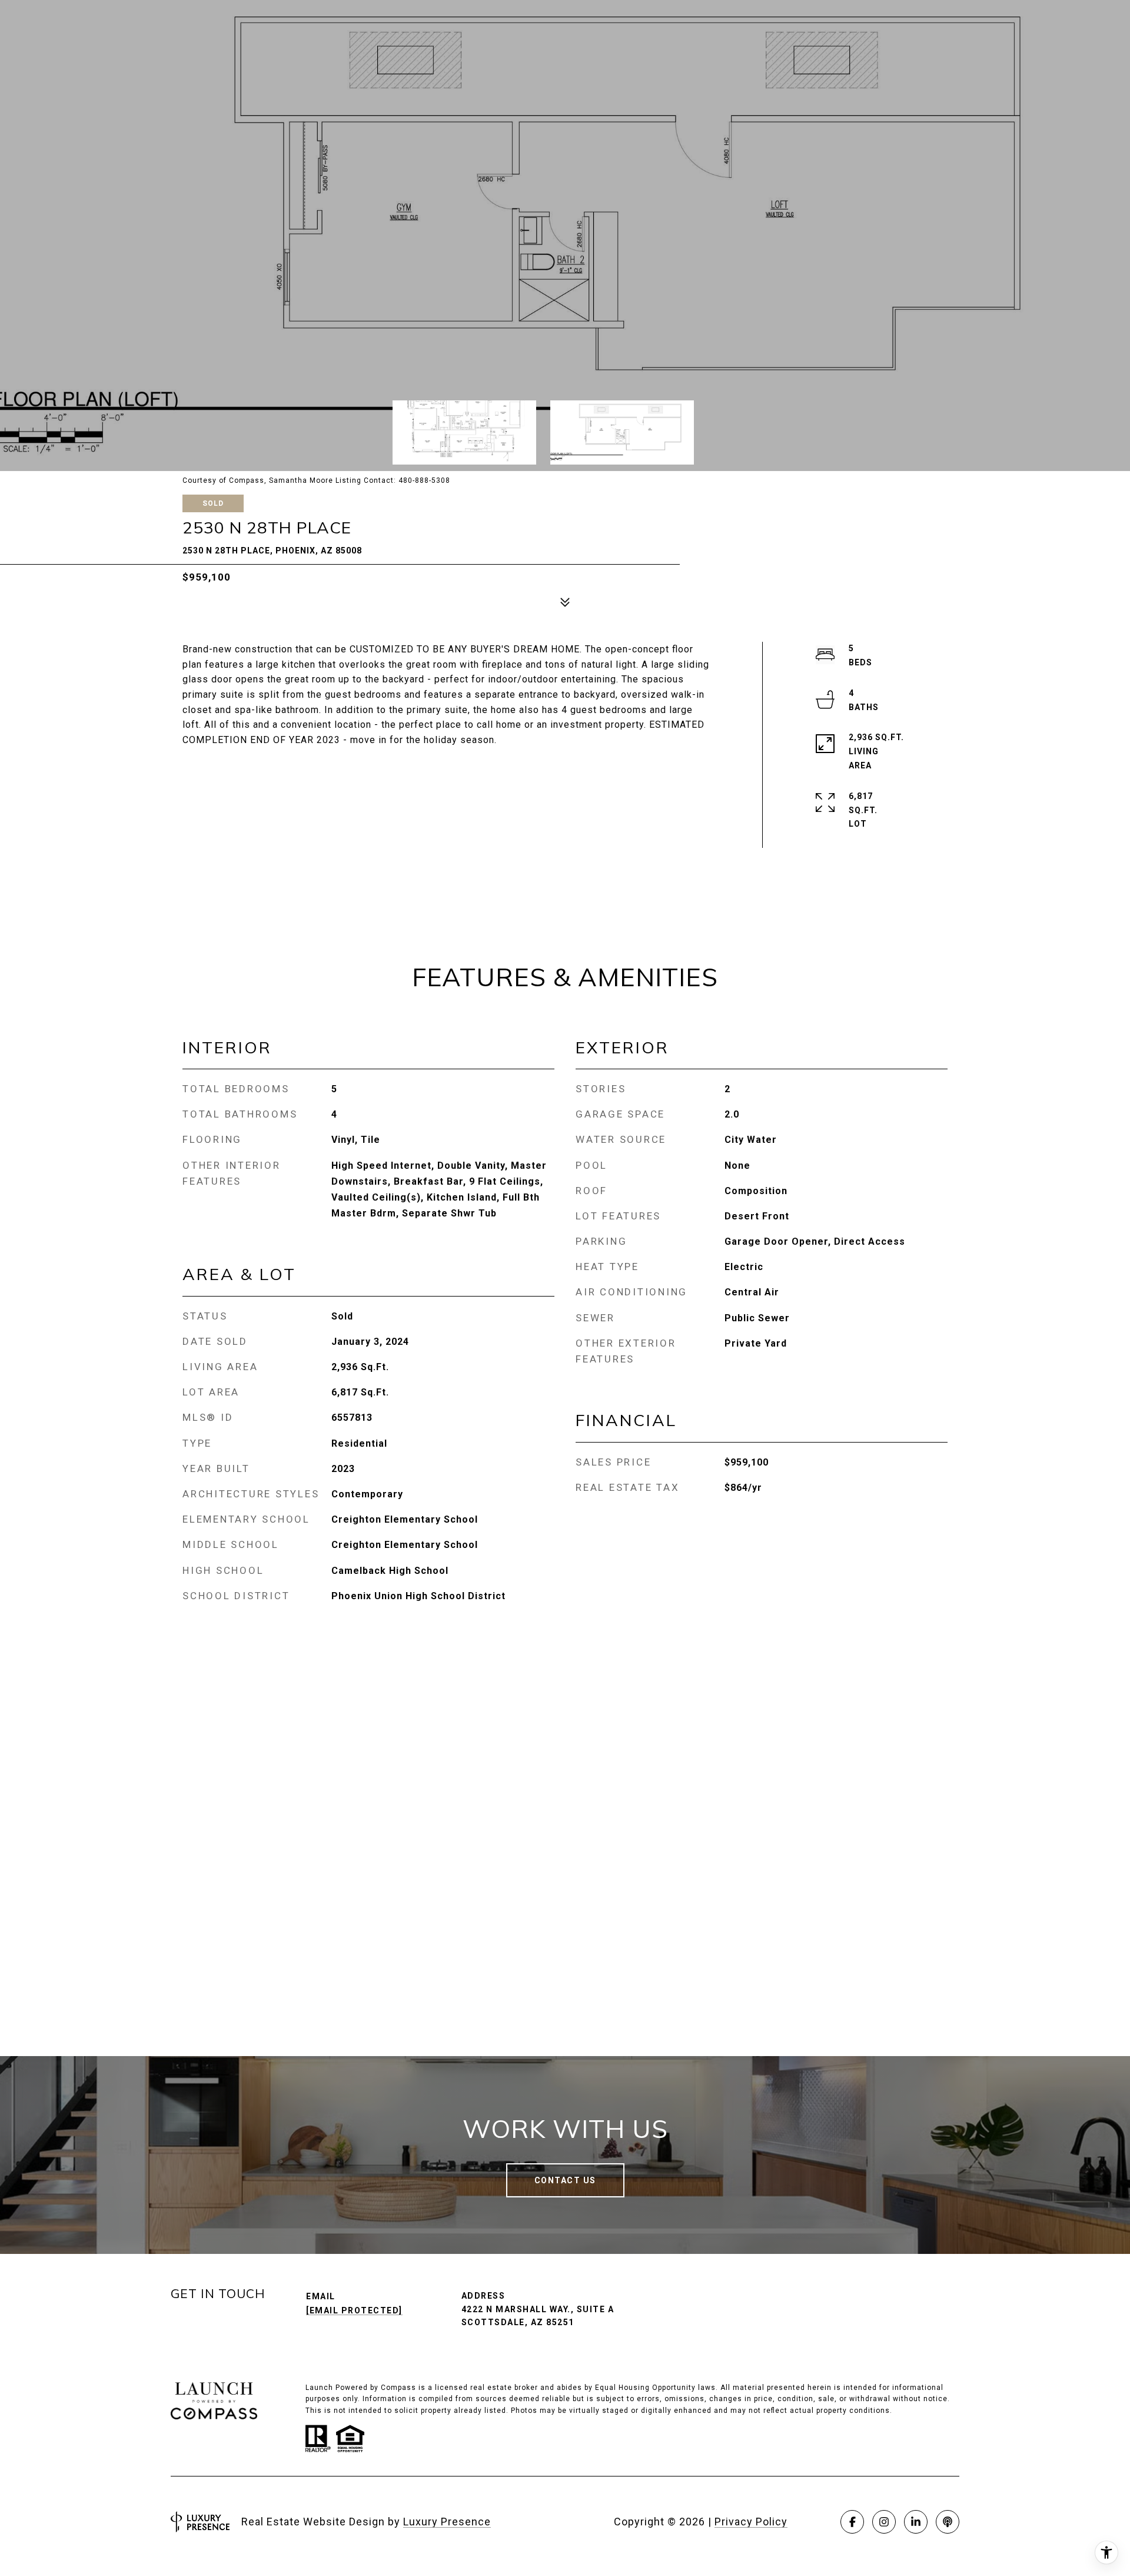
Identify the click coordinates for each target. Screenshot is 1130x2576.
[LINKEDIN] (916, 2522)
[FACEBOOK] (852, 2522)
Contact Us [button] (565, 2180)
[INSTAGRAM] (884, 2522)
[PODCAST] (948, 2522)
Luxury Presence (447, 2522)
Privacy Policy (751, 2522)
